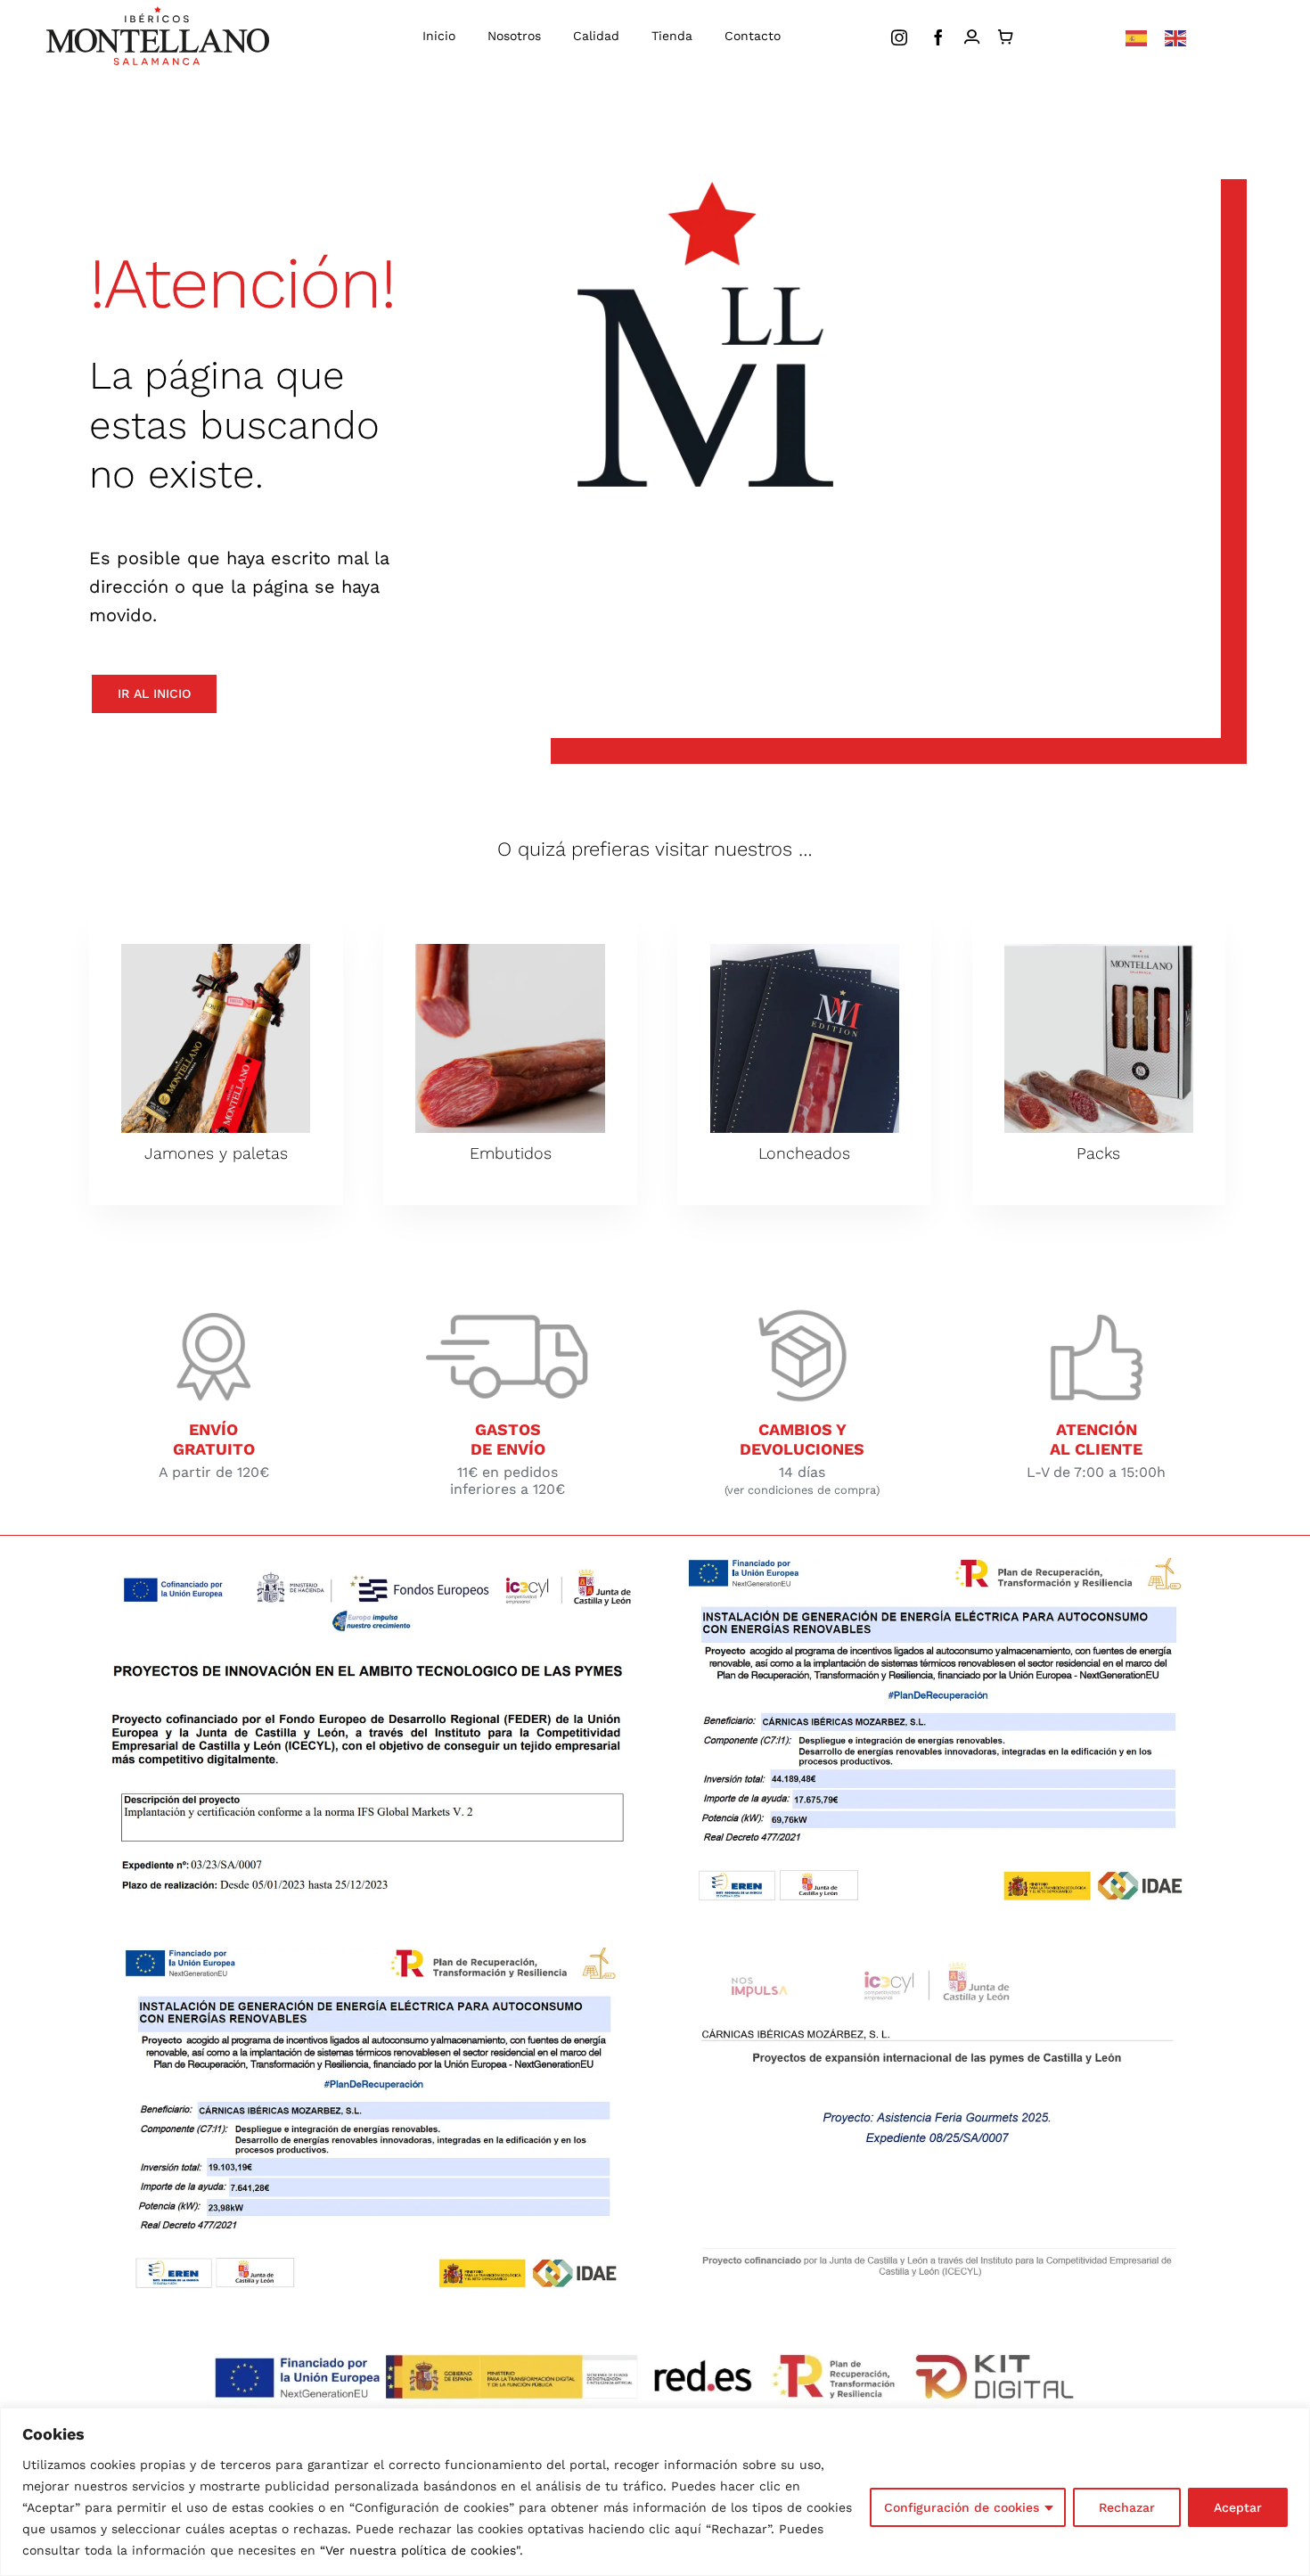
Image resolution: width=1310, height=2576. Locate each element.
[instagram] (899, 37)
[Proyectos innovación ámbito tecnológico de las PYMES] (372, 1565)
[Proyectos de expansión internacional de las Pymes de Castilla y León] (938, 1954)
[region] (655, 2492)
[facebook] (938, 37)
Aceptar (1238, 2507)
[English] (1175, 37)
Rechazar (1127, 2507)
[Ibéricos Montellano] (158, 13)
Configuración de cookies (962, 2507)
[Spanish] (1136, 37)
